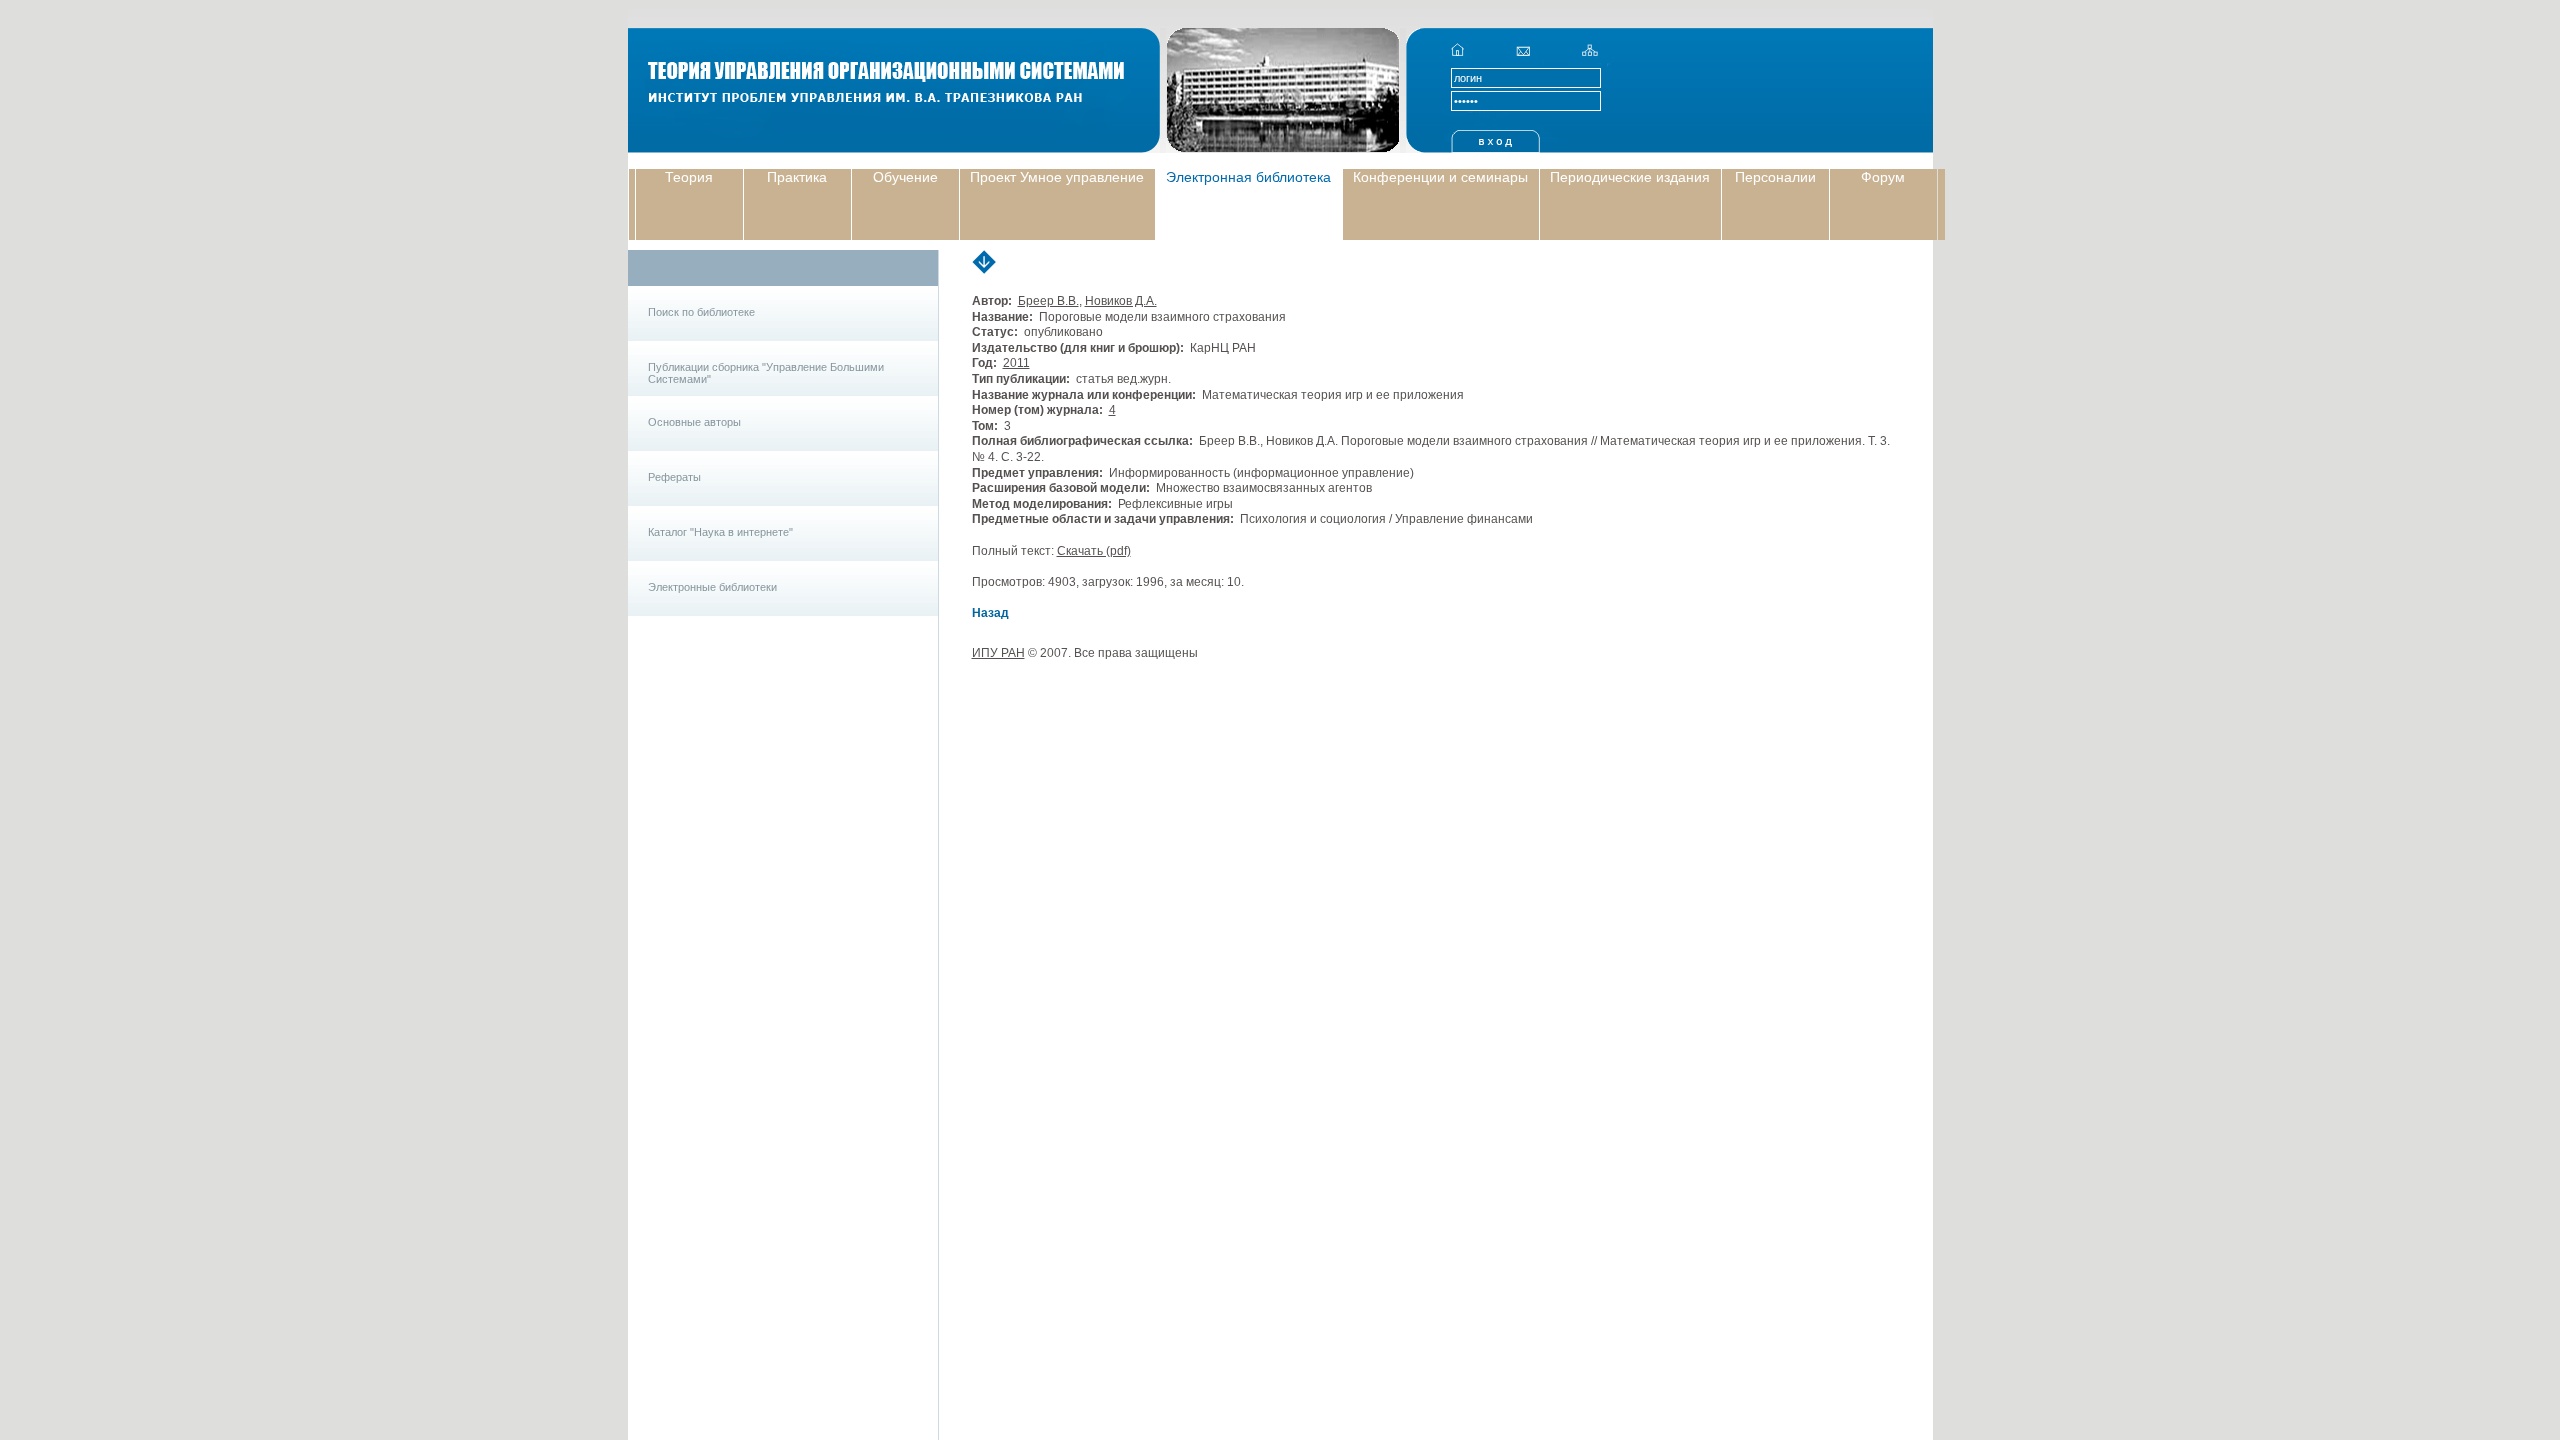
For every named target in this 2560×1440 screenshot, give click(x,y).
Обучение (905, 177)
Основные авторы (694, 422)
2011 (1016, 363)
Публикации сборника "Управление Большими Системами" (766, 373)
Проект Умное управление (1057, 177)
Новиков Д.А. (1121, 301)
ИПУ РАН (998, 653)
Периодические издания (1630, 177)
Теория (689, 177)
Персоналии (1775, 177)
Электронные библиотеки (712, 587)
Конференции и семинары (1440, 177)
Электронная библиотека (1248, 177)
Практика (797, 177)
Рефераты (674, 477)
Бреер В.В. (1048, 301)
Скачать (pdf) (1094, 551)
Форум (1883, 177)
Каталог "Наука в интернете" (720, 532)
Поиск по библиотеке (701, 312)
